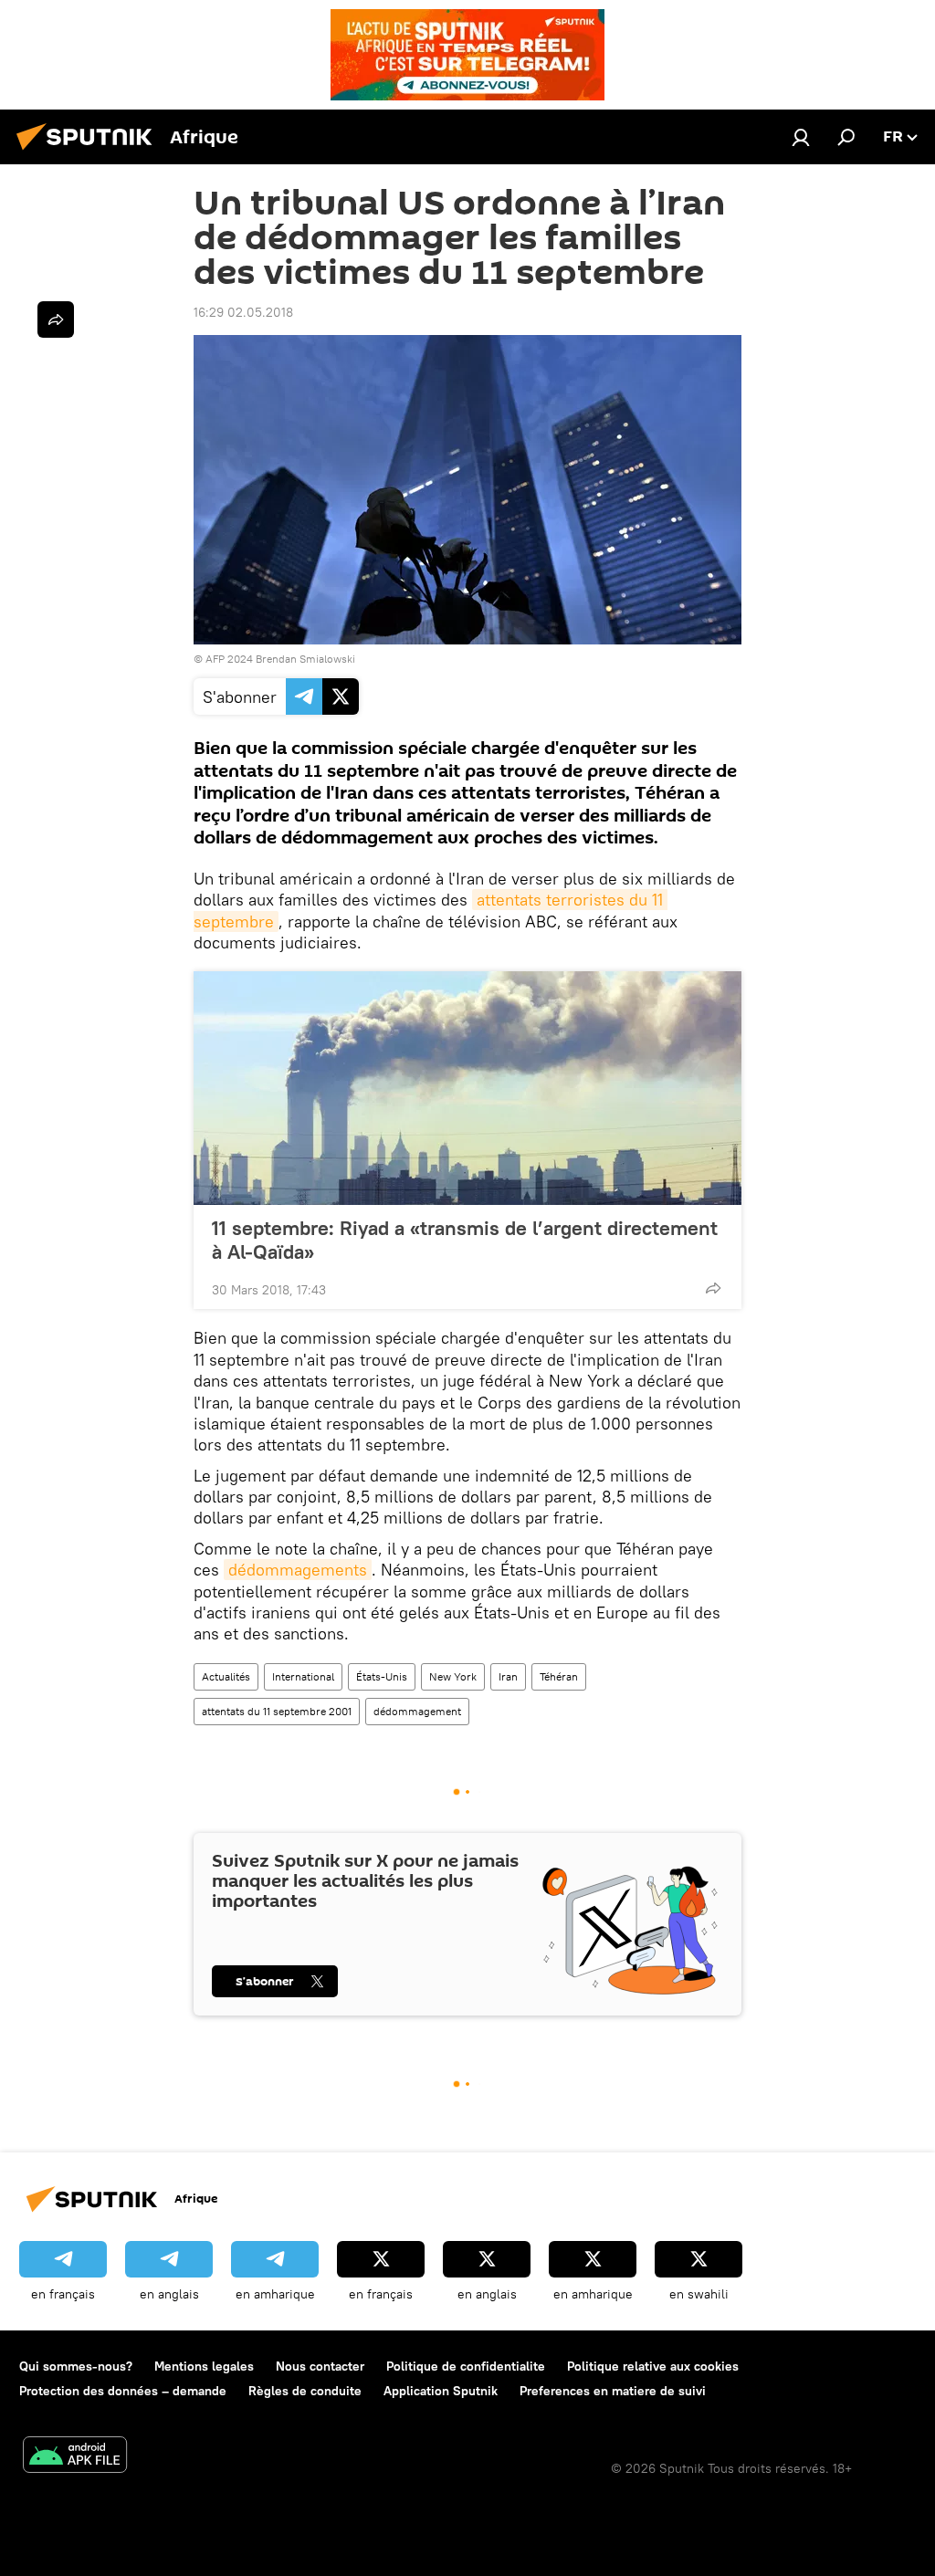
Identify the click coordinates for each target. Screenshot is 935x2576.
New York (453, 1676)
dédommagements (298, 1570)
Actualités (226, 1676)
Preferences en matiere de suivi (613, 2391)
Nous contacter (320, 2366)
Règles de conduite (305, 2391)
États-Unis (382, 1676)
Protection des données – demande (123, 2391)
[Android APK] (75, 2457)
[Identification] (801, 137)
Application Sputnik (441, 2391)
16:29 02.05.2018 (243, 312)
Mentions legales (204, 2366)
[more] (713, 1288)
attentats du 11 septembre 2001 (277, 1711)
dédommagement (417, 1711)
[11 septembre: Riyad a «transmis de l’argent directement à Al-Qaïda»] (467, 1088)
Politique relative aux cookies (653, 2366)
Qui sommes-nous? (76, 2366)
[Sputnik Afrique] (89, 152)
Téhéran (559, 1676)
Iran (508, 1676)
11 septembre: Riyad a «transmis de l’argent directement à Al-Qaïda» (465, 1240)
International (303, 1676)
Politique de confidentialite (466, 2366)
